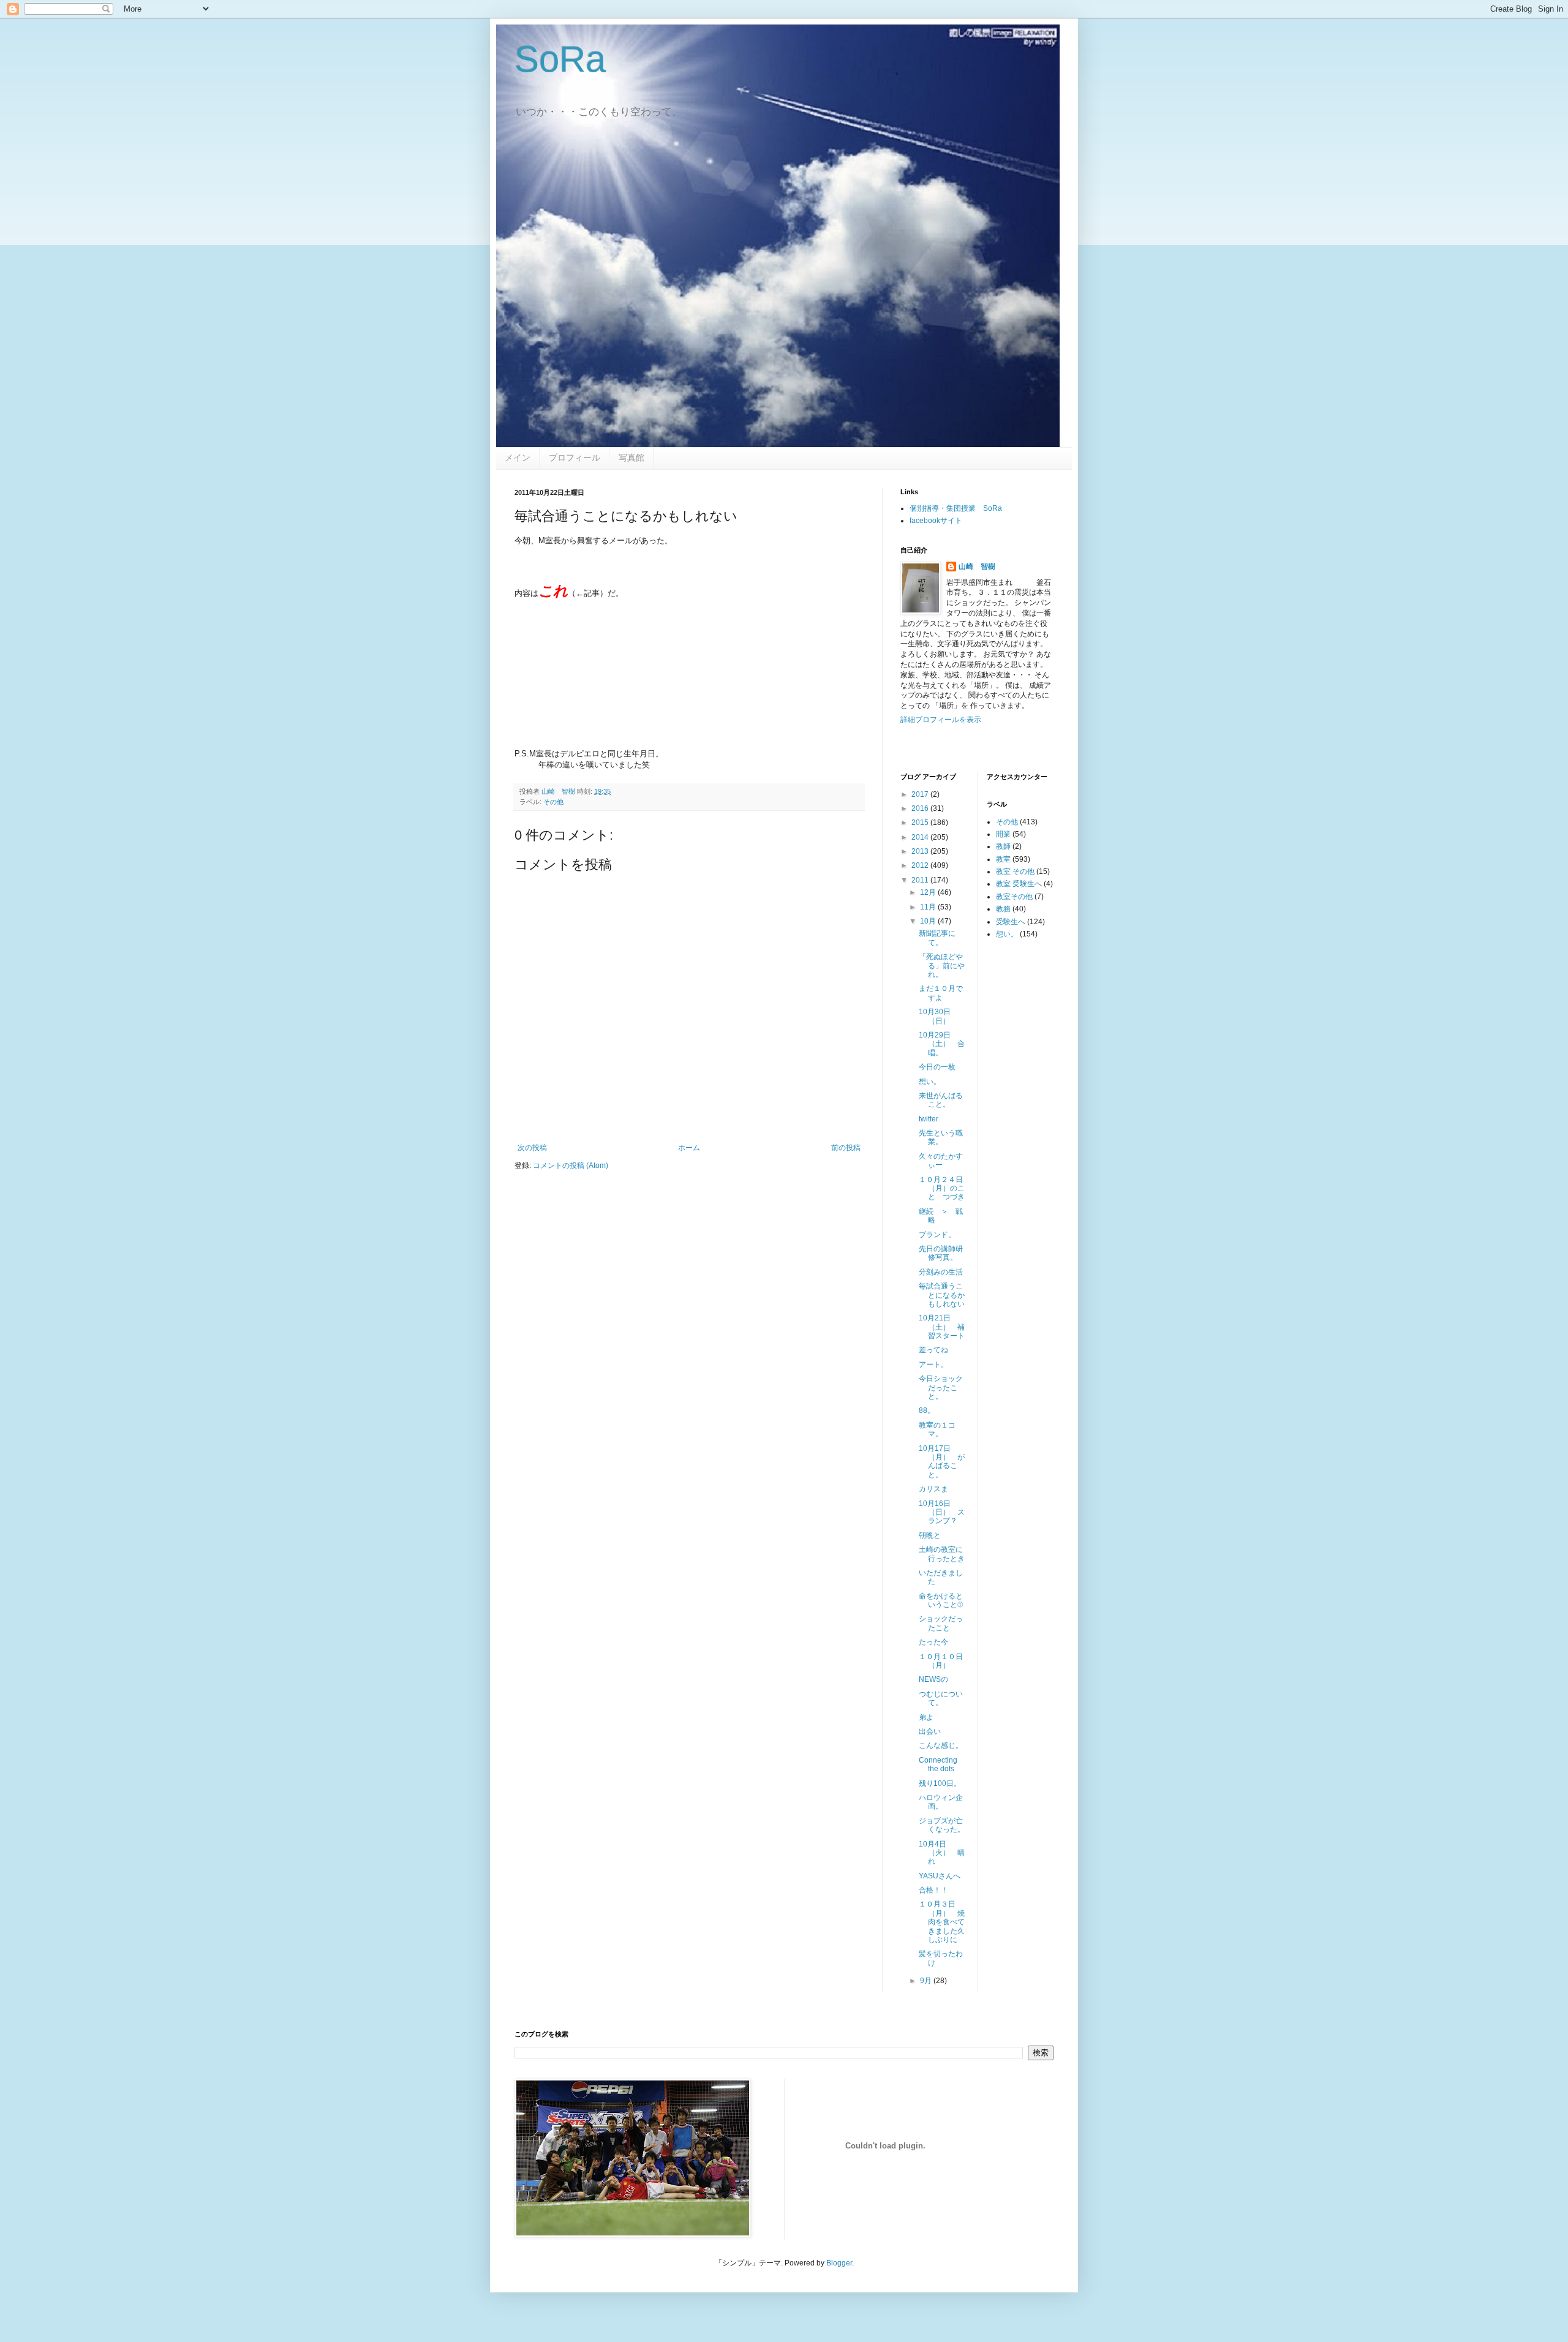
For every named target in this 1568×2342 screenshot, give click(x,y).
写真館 (631, 457)
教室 (1003, 859)
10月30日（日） (935, 1016)
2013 (921, 851)
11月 (929, 907)
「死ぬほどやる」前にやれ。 (942, 966)
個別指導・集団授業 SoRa (956, 508)
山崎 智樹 (977, 567)
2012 (921, 865)
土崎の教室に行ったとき (942, 1554)
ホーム (689, 1148)
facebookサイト (936, 521)
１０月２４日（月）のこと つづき (942, 1188)
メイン (518, 457)
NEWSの (933, 1679)
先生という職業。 (941, 1137)
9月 (927, 1981)
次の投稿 (532, 1148)
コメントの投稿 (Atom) (571, 1165)
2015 (921, 823)
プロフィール (575, 457)
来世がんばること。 (941, 1100)
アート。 (933, 1365)
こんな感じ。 (941, 1745)
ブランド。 (937, 1235)
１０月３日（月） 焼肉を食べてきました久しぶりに (942, 1922)
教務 (1003, 909)
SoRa (560, 59)
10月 (929, 921)
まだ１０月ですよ (941, 993)
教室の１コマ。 (937, 1429)
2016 (921, 808)
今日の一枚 (937, 1067)
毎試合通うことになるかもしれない (942, 1295)
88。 (927, 1410)
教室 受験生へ (1019, 884)
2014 (921, 837)
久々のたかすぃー (941, 1161)
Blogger (839, 2263)
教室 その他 (1015, 872)
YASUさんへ (940, 1876)
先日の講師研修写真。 (941, 1253)
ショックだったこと (941, 1623)
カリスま (933, 1489)
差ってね (933, 1350)
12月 (929, 892)
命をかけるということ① (941, 1600)
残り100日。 (940, 1783)
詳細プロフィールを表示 (941, 720)
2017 (921, 794)
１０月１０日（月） (941, 1661)
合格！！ (933, 1890)
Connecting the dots (938, 1764)
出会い (930, 1731)
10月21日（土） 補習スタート (942, 1327)
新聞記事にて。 (937, 938)
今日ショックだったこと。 (941, 1388)
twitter (929, 1119)
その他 (553, 802)
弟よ (926, 1717)
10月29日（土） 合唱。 (942, 1044)
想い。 (930, 1082)
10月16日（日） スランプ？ (942, 1512)
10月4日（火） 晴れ (942, 1853)
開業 (1003, 834)
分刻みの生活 (941, 1272)
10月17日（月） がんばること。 (942, 1462)
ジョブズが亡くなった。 (942, 1825)
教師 (1003, 846)
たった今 (933, 1642)
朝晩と (930, 1535)
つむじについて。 (941, 1698)
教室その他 (1014, 897)
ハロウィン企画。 (941, 1802)
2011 (921, 880)
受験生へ (1011, 922)
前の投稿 (846, 1148)
